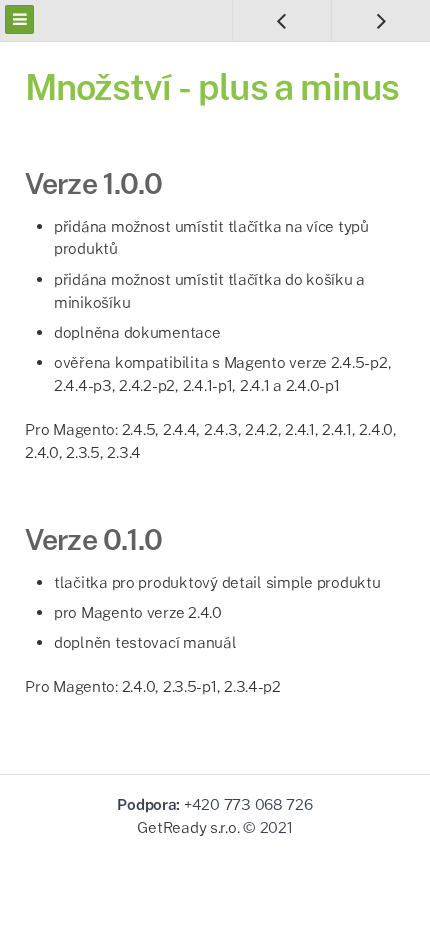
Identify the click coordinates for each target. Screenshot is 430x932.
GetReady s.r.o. (188, 827)
